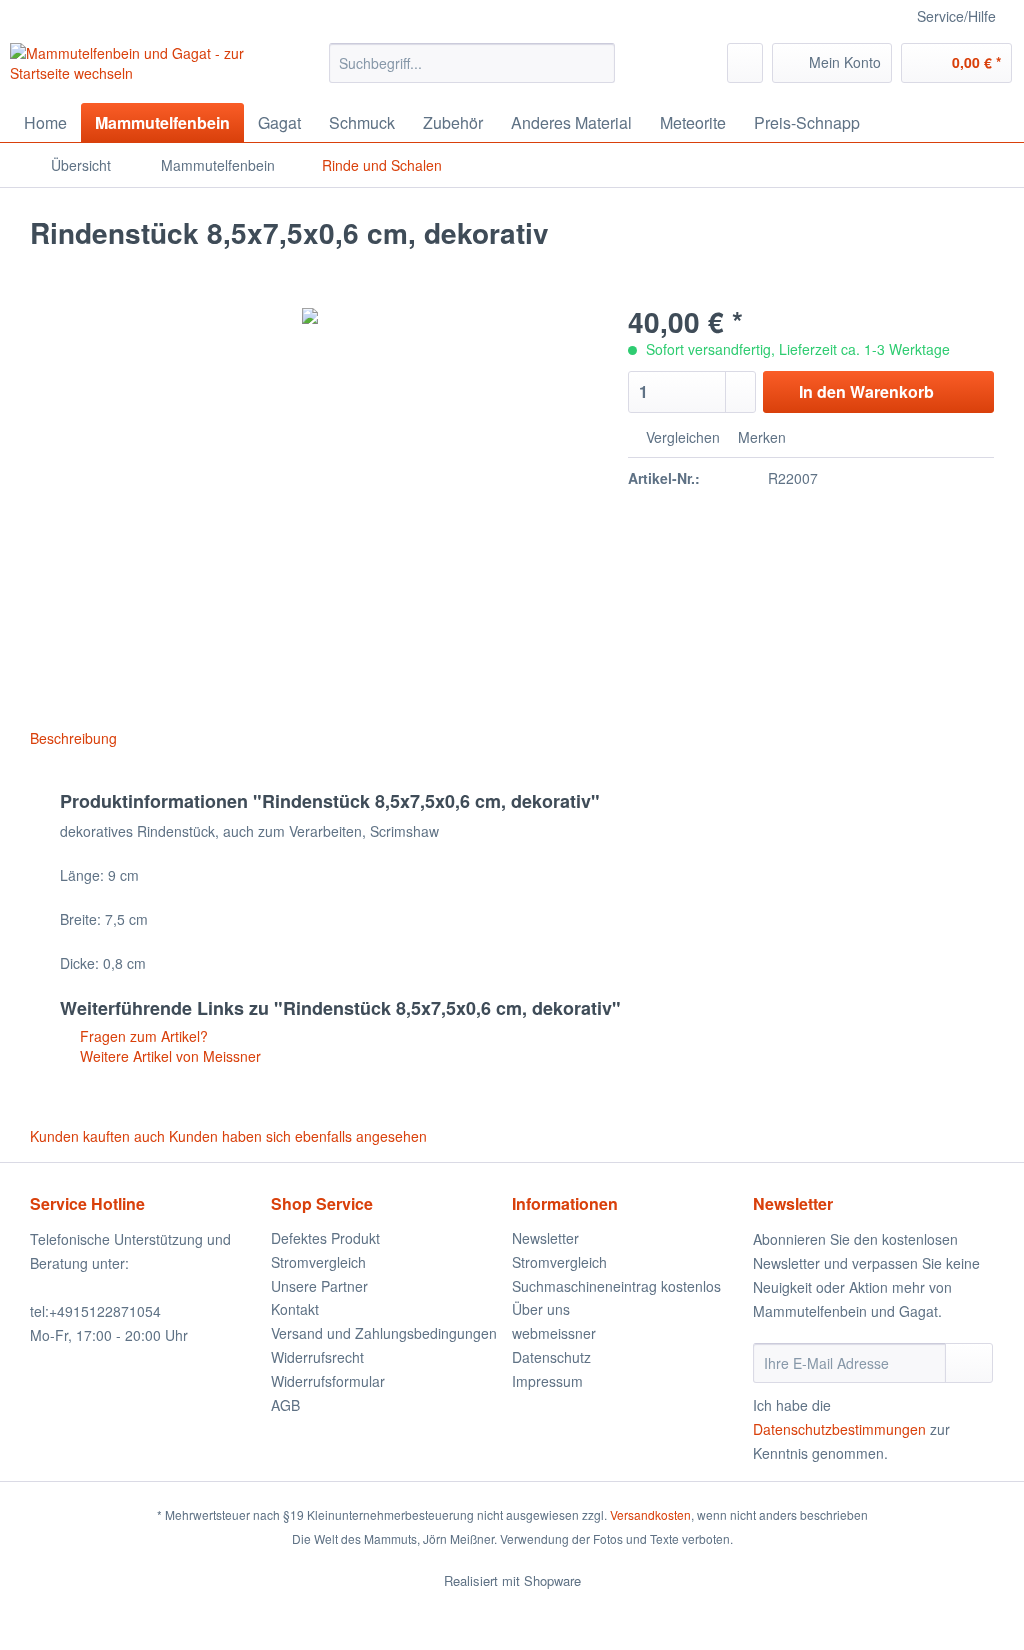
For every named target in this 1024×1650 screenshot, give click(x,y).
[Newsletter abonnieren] (969, 1363)
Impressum (547, 1381)
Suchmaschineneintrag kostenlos (616, 1286)
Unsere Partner (319, 1286)
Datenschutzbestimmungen (839, 1429)
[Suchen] (596, 63)
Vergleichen (681, 437)
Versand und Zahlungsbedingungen (384, 1333)
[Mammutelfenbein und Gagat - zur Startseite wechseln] (132, 68)
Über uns (541, 1309)
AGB (285, 1405)
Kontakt (295, 1309)
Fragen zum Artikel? (142, 1036)
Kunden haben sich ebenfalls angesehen (298, 1136)
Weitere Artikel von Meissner (168, 1056)
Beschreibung (73, 738)
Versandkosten (650, 1514)
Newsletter (545, 1238)
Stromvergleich (318, 1262)
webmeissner (554, 1333)
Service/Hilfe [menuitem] (956, 16)
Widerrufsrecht (317, 1357)
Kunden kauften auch (97, 1136)
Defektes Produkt (325, 1238)
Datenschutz (551, 1357)
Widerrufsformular (328, 1381)
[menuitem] (472, 73)
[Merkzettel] (745, 63)
